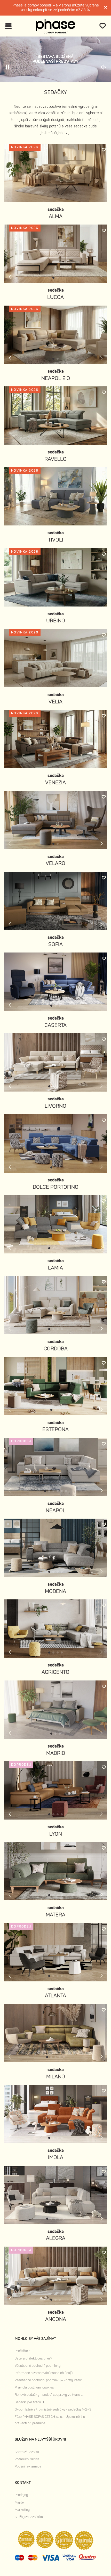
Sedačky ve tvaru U (29, 2402)
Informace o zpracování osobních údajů (44, 2373)
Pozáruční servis (27, 2459)
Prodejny (21, 2495)
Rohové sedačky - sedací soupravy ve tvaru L (49, 2395)
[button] (53, 278)
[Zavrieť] (106, 8)
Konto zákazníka (27, 2452)
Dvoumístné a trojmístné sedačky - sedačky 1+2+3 (53, 2409)
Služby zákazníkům (29, 2517)
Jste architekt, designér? (33, 2358)
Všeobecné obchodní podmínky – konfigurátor (48, 2380)
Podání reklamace (28, 2466)
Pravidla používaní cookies (34, 2387)
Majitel (20, 2502)
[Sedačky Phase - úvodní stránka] (56, 26)
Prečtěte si (23, 2351)
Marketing (22, 2510)
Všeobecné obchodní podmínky (38, 2366)
